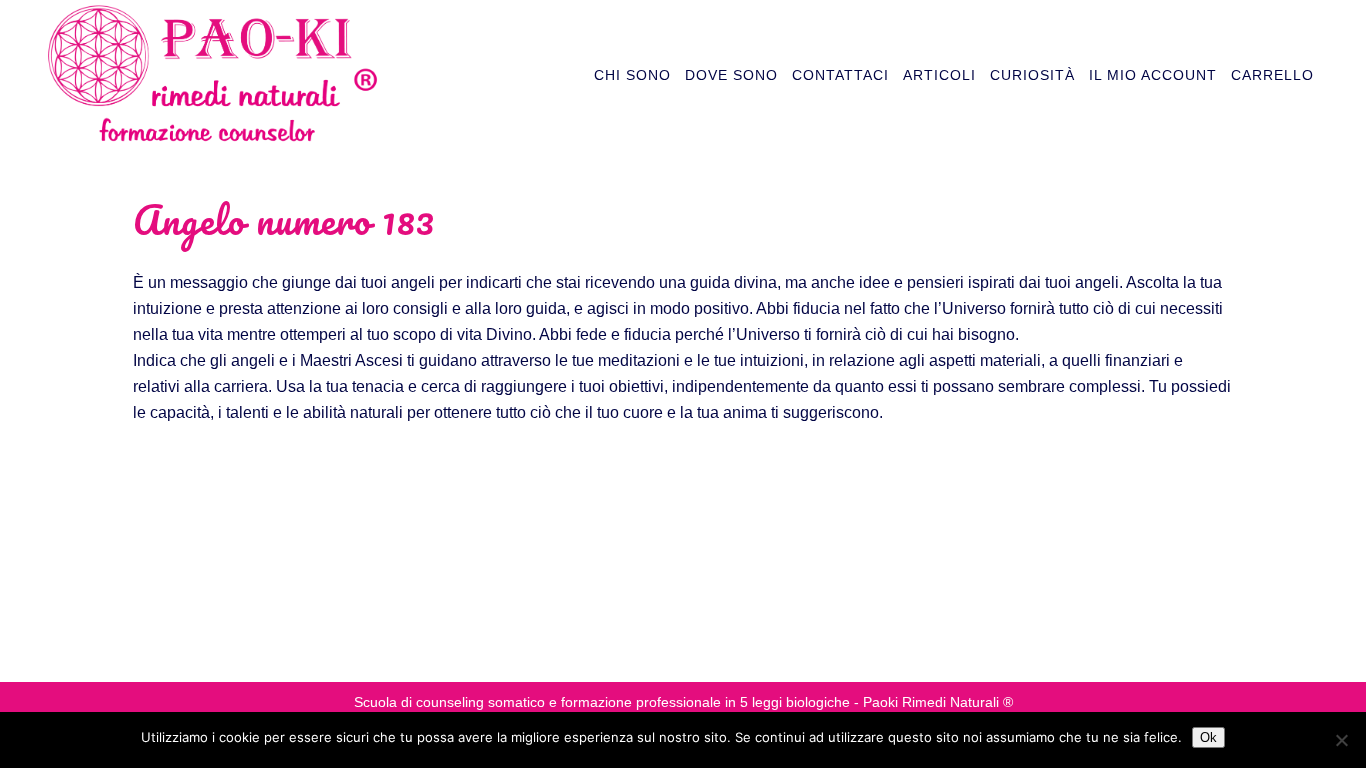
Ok (1208, 737)
